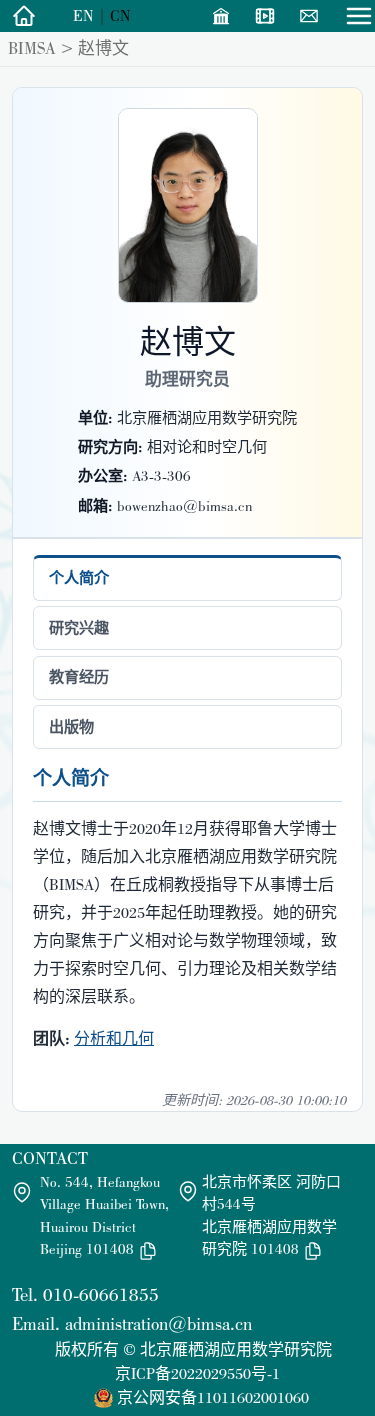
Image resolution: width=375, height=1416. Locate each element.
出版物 (71, 727)
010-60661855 (101, 1294)
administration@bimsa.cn (158, 1323)
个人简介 (79, 578)
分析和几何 (114, 1038)
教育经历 (79, 677)
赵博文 (103, 48)
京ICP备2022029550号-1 (197, 1373)
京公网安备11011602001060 (213, 1397)
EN (83, 15)
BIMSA (32, 48)
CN (120, 15)
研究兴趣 (79, 628)
